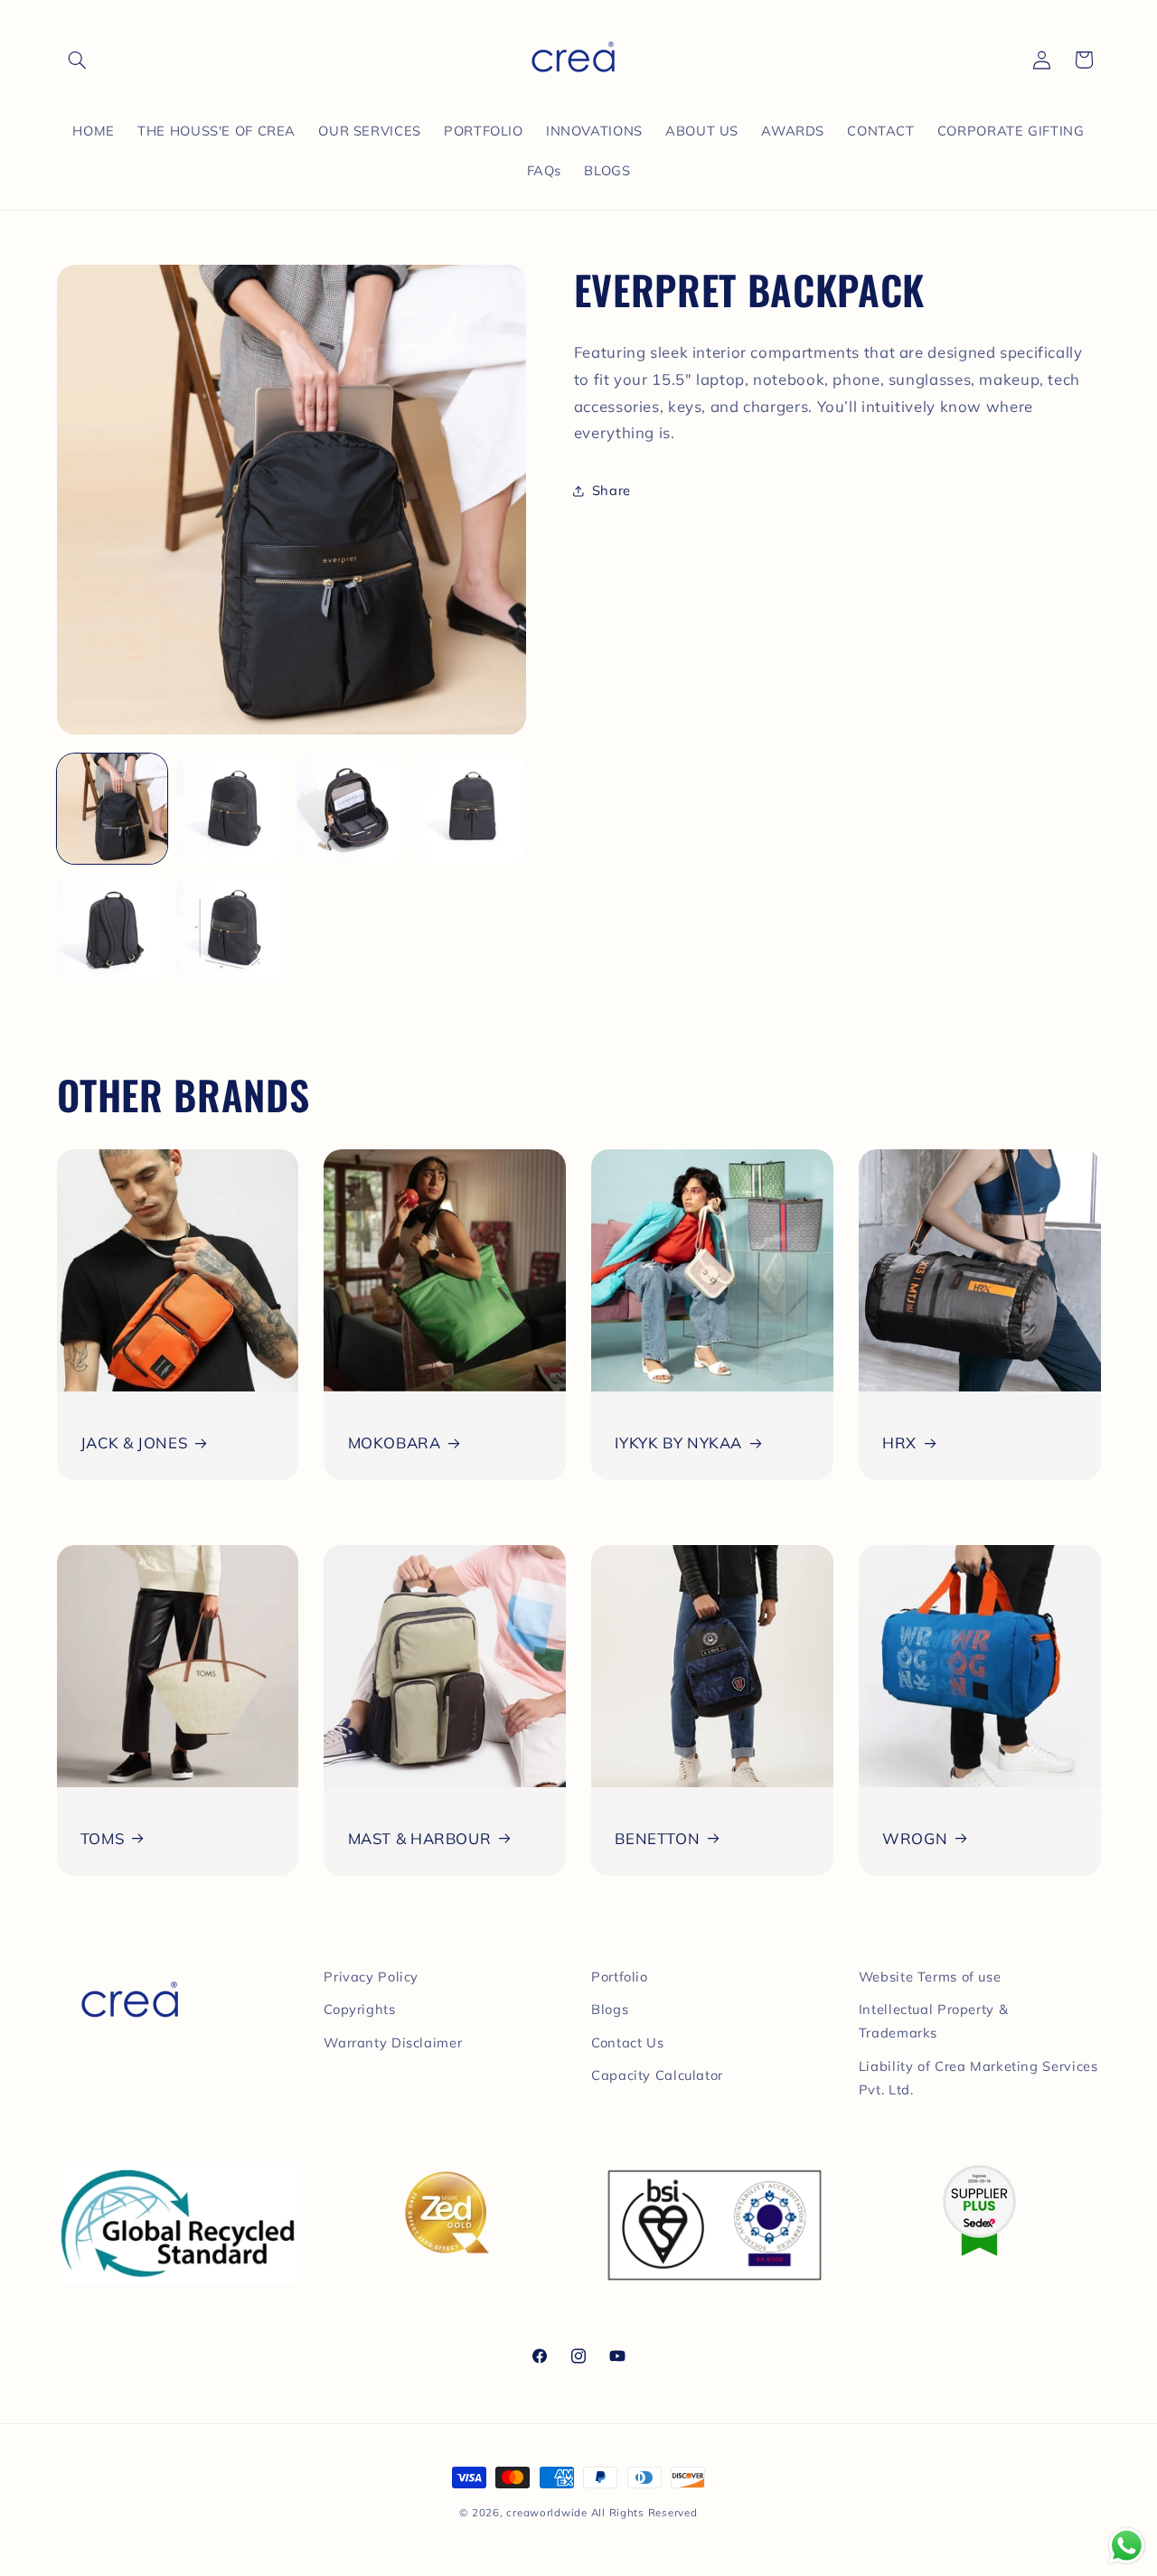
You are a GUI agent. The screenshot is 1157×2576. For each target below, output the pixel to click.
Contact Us (627, 2042)
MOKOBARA (395, 1443)
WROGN (915, 1838)
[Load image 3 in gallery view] (352, 809)
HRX (899, 1443)
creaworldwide (547, 2512)
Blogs (610, 2009)
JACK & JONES (134, 1443)
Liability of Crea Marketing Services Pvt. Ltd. (978, 2078)
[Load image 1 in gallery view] (112, 809)
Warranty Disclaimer (393, 2042)
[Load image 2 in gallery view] (231, 809)
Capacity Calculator (657, 2075)
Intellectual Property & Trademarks (934, 2021)
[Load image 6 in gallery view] (231, 928)
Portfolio (620, 1976)
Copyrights (359, 2009)
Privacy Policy (371, 1976)
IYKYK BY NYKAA (678, 1443)
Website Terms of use (930, 1976)
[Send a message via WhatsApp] (1127, 2546)
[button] (78, 60)
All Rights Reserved (644, 2512)
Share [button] (611, 491)
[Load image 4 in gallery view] (471, 809)
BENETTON (657, 1838)
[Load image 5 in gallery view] (112, 928)
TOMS (103, 1838)
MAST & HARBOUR (420, 1838)
